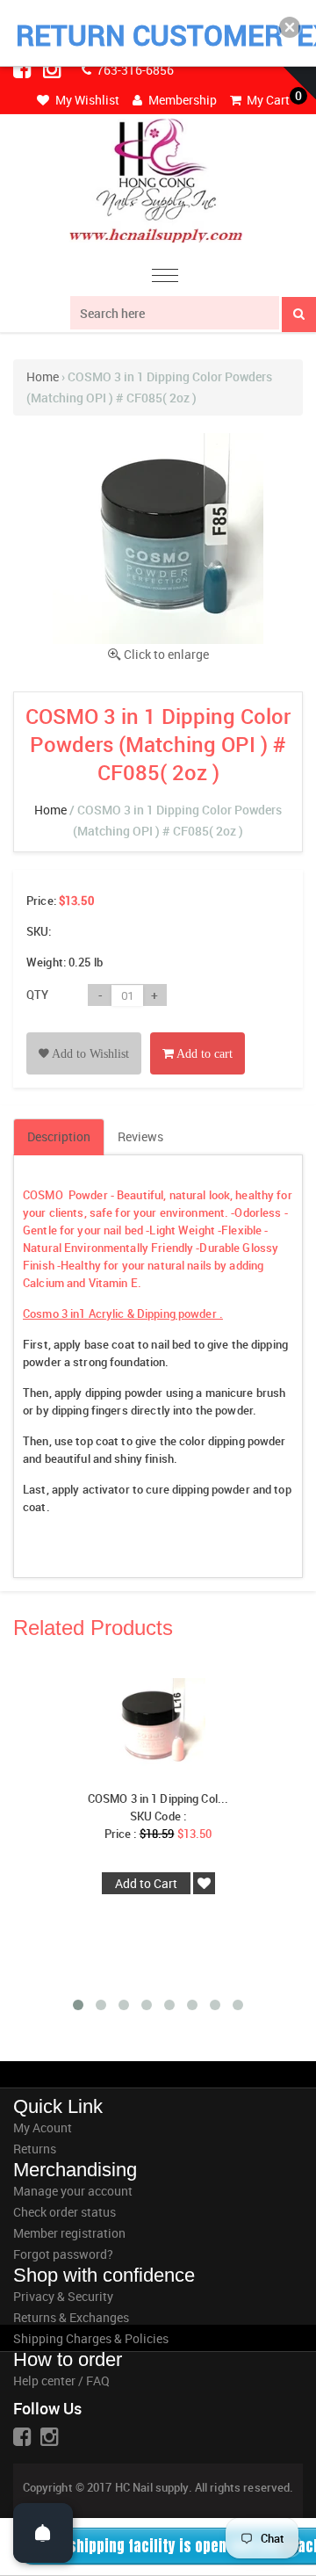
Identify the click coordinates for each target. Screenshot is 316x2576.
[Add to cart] (197, 1034)
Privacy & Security (63, 2296)
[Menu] (165, 278)
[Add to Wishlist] (84, 1034)
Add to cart (203, 1054)
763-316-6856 (134, 70)
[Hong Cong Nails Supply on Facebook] (24, 69)
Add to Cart (146, 1883)
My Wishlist (86, 100)
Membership (181, 100)
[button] (290, 27)
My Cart (267, 100)
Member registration (69, 2233)
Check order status (65, 2212)
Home (43, 376)
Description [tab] (59, 1136)
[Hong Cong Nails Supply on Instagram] (54, 69)
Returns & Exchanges (71, 2317)
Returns (35, 2149)
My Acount (43, 2127)
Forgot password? (63, 2254)
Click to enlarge (166, 654)
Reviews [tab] (140, 1136)
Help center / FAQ (61, 2381)
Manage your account (73, 2191)
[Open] (43, 2533)
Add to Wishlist (89, 1054)
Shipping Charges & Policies (91, 2338)
